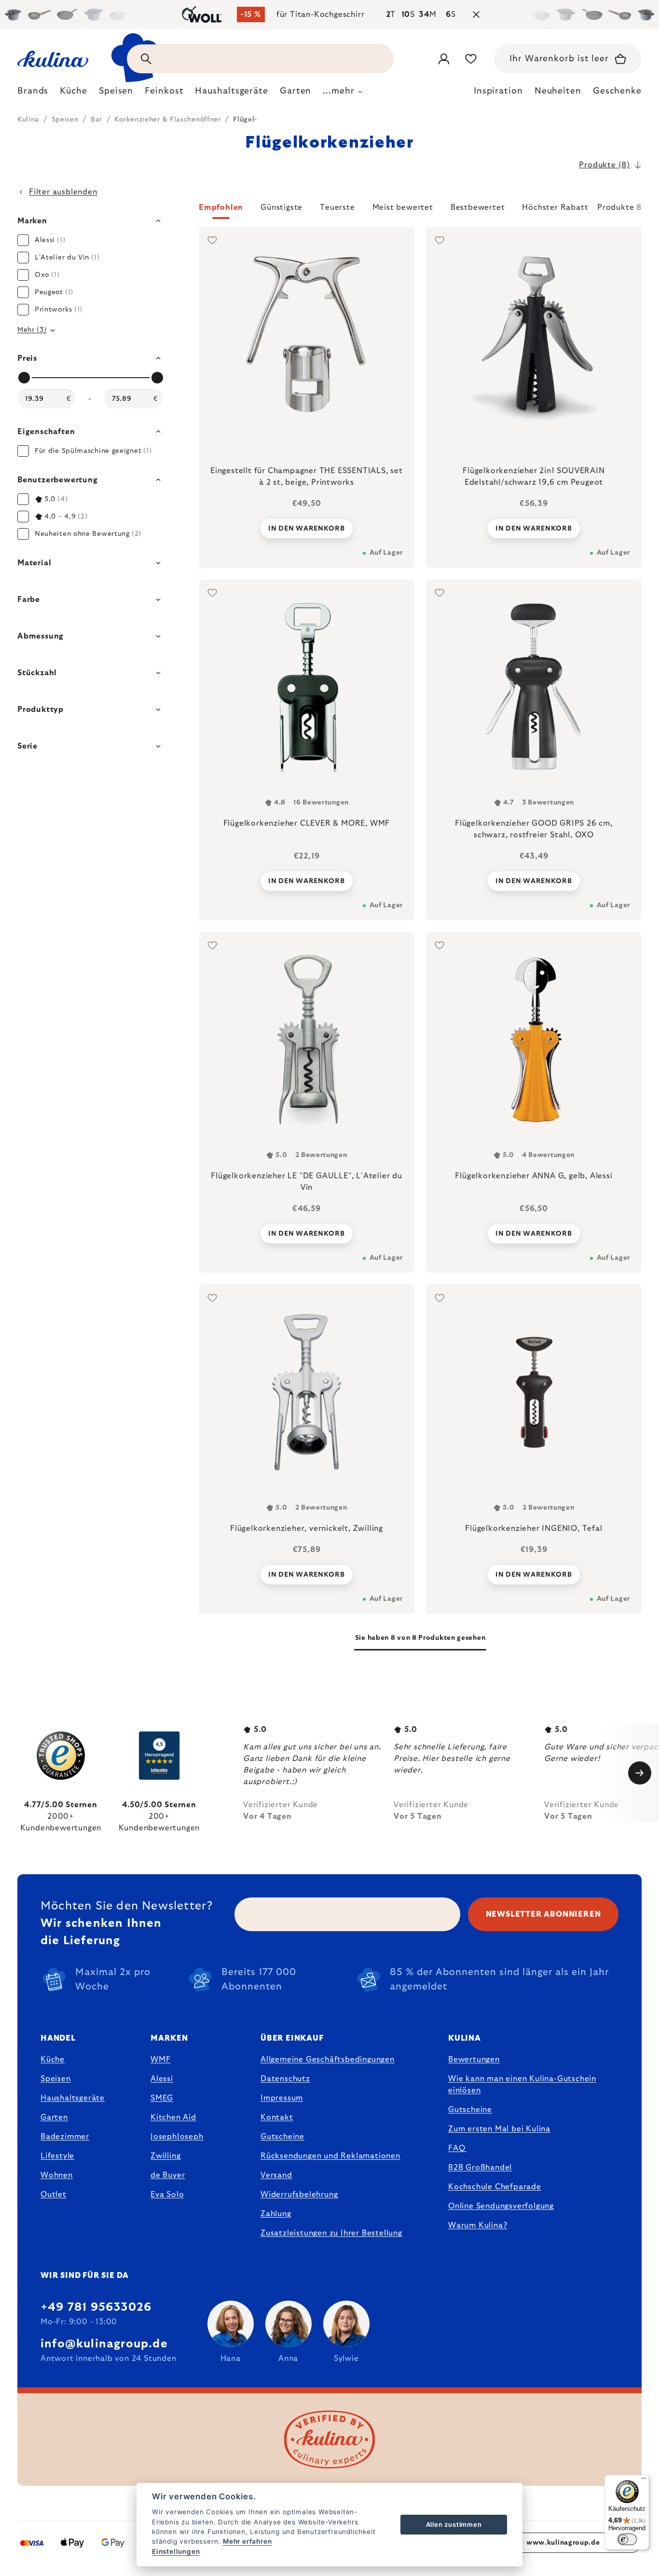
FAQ (457, 2148)
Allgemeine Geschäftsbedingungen (328, 2059)
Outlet (54, 2194)
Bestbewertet (478, 207)
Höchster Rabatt (555, 207)
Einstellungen (176, 2551)
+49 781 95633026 (96, 2307)
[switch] (627, 2539)
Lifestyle (57, 2156)
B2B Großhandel (480, 2167)
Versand (276, 2175)
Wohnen (57, 2175)
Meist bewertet (403, 207)
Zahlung (276, 2214)
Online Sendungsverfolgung (501, 2206)
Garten (54, 2117)
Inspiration (498, 91)
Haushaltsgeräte (73, 2098)
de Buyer (168, 2175)
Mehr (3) (32, 330)
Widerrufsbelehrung (299, 2194)
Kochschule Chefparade (495, 2187)
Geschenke (617, 91)
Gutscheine (282, 2137)
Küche (53, 2059)
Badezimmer (65, 2137)
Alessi (162, 2079)
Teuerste (337, 207)
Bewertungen (474, 2059)
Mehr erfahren (247, 2541)
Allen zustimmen (454, 2524)
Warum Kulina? (478, 2225)
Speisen (56, 2079)
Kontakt (277, 2117)
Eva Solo (167, 2194)
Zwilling (165, 2156)
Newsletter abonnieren (543, 1914)
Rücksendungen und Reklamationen (330, 2156)
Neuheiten (558, 91)
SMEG (162, 2098)
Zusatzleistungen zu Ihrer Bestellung (331, 2233)
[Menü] (644, 2481)
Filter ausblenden (63, 192)
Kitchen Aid (173, 2117)
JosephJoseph (177, 2137)
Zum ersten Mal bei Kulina (499, 2129)
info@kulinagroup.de (104, 2344)
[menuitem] (33, 94)
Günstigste (281, 207)
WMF (160, 2059)
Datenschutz (285, 2079)
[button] (420, 210)
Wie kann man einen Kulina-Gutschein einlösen (522, 2085)
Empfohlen (221, 207)
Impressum (282, 2098)
